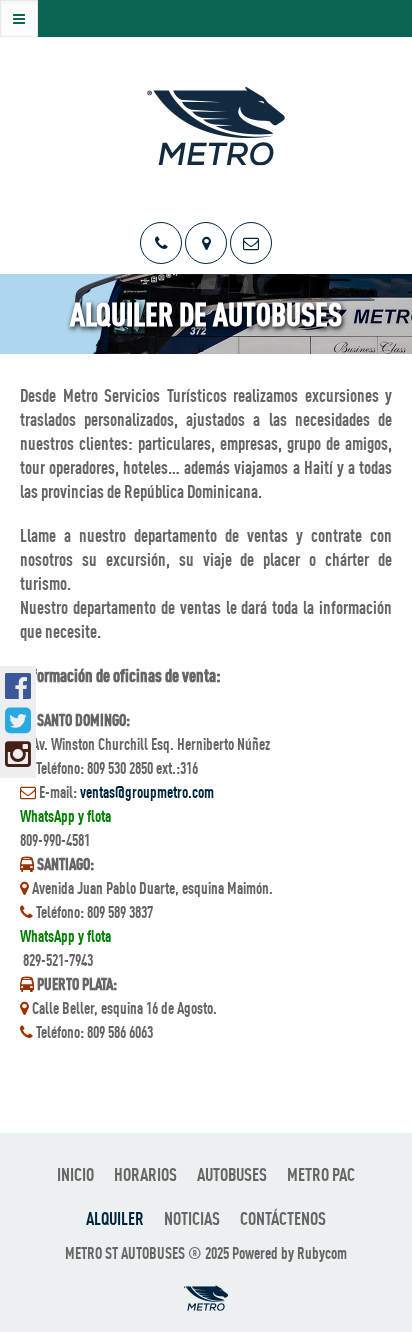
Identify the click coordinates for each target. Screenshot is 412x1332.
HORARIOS (145, 1174)
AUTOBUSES (232, 1174)
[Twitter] (18, 720)
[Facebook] (18, 686)
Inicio (75, 1174)
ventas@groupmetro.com (147, 792)
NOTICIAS (192, 1218)
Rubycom (322, 1253)
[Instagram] (18, 754)
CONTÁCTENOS (283, 1218)
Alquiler (115, 1218)
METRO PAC (321, 1174)
